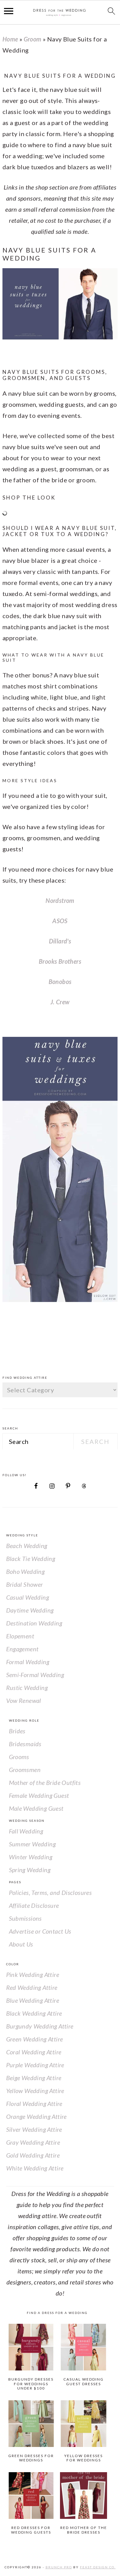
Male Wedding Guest (36, 1808)
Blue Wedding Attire (33, 2000)
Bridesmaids (25, 1744)
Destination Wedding (34, 1623)
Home (10, 39)
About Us (21, 1944)
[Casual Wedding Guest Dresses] (83, 2347)
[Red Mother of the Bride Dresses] (83, 2496)
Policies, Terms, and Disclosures (50, 1892)
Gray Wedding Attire (33, 2142)
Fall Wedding (26, 1831)
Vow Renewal (24, 1700)
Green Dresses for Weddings (31, 2458)
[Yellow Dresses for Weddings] (83, 2424)
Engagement (22, 1649)
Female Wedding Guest (39, 1795)
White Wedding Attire (35, 2168)
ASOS (60, 921)
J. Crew (60, 1002)
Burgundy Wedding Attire (40, 2026)
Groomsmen (25, 1770)
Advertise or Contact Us (40, 1931)
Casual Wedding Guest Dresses (84, 2381)
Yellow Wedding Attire (35, 2091)
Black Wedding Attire (34, 2013)
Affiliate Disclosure (34, 1905)
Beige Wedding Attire (34, 2078)
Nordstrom (60, 900)
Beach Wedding (27, 1546)
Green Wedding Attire (35, 2039)
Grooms (19, 1757)
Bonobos (60, 982)
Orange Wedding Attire (36, 2116)
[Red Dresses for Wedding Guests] (31, 2496)
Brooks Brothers (60, 961)
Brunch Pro (59, 2567)
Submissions (25, 1918)
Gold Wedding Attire (33, 2155)
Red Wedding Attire (32, 1987)
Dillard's (60, 941)
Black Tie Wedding (31, 1559)
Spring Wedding (30, 1870)
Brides (17, 1731)
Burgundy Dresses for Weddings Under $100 (31, 2384)
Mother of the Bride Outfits (45, 1782)
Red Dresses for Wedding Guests (31, 2530)
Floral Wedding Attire (34, 2104)
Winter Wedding (31, 1857)
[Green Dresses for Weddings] (31, 2424)
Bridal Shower (25, 1584)
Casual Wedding (28, 1597)
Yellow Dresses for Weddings (84, 2458)
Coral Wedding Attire (34, 2052)
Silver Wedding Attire (34, 2129)
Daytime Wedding (30, 1610)
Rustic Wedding (27, 1688)
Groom (33, 39)
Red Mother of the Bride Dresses (84, 2530)
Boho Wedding (26, 1571)
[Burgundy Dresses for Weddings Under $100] (31, 2347)
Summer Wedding (32, 1844)
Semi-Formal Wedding (35, 1675)
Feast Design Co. (98, 2567)
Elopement (20, 1636)
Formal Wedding (28, 1662)
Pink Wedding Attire (33, 1974)
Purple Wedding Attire (35, 2065)
